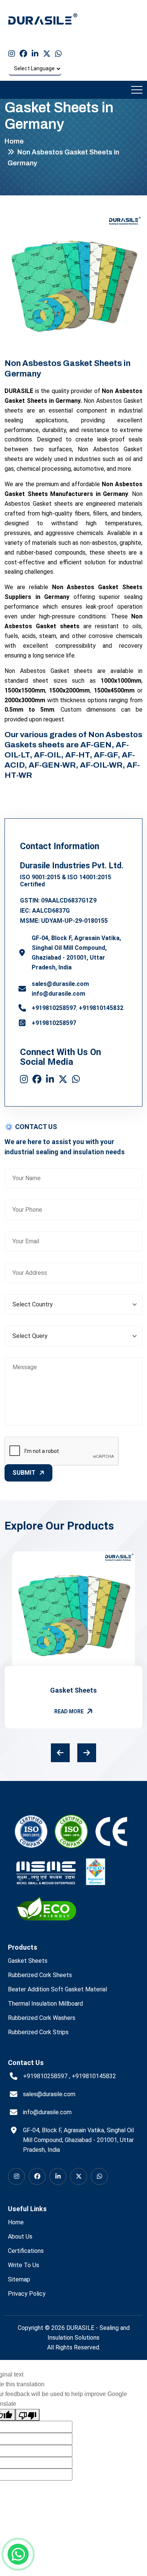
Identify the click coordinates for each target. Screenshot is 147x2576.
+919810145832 (101, 1008)
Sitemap (19, 2279)
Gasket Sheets (73, 1690)
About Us (20, 2237)
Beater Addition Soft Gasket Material (57, 1989)
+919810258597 (54, 1008)
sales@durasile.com (60, 984)
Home (14, 141)
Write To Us (24, 2265)
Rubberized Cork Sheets (40, 1975)
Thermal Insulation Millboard (45, 2004)
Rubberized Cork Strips (38, 2032)
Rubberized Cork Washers (42, 2018)
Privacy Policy (27, 2294)
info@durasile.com (58, 994)
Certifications (26, 2251)
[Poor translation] (28, 2415)
